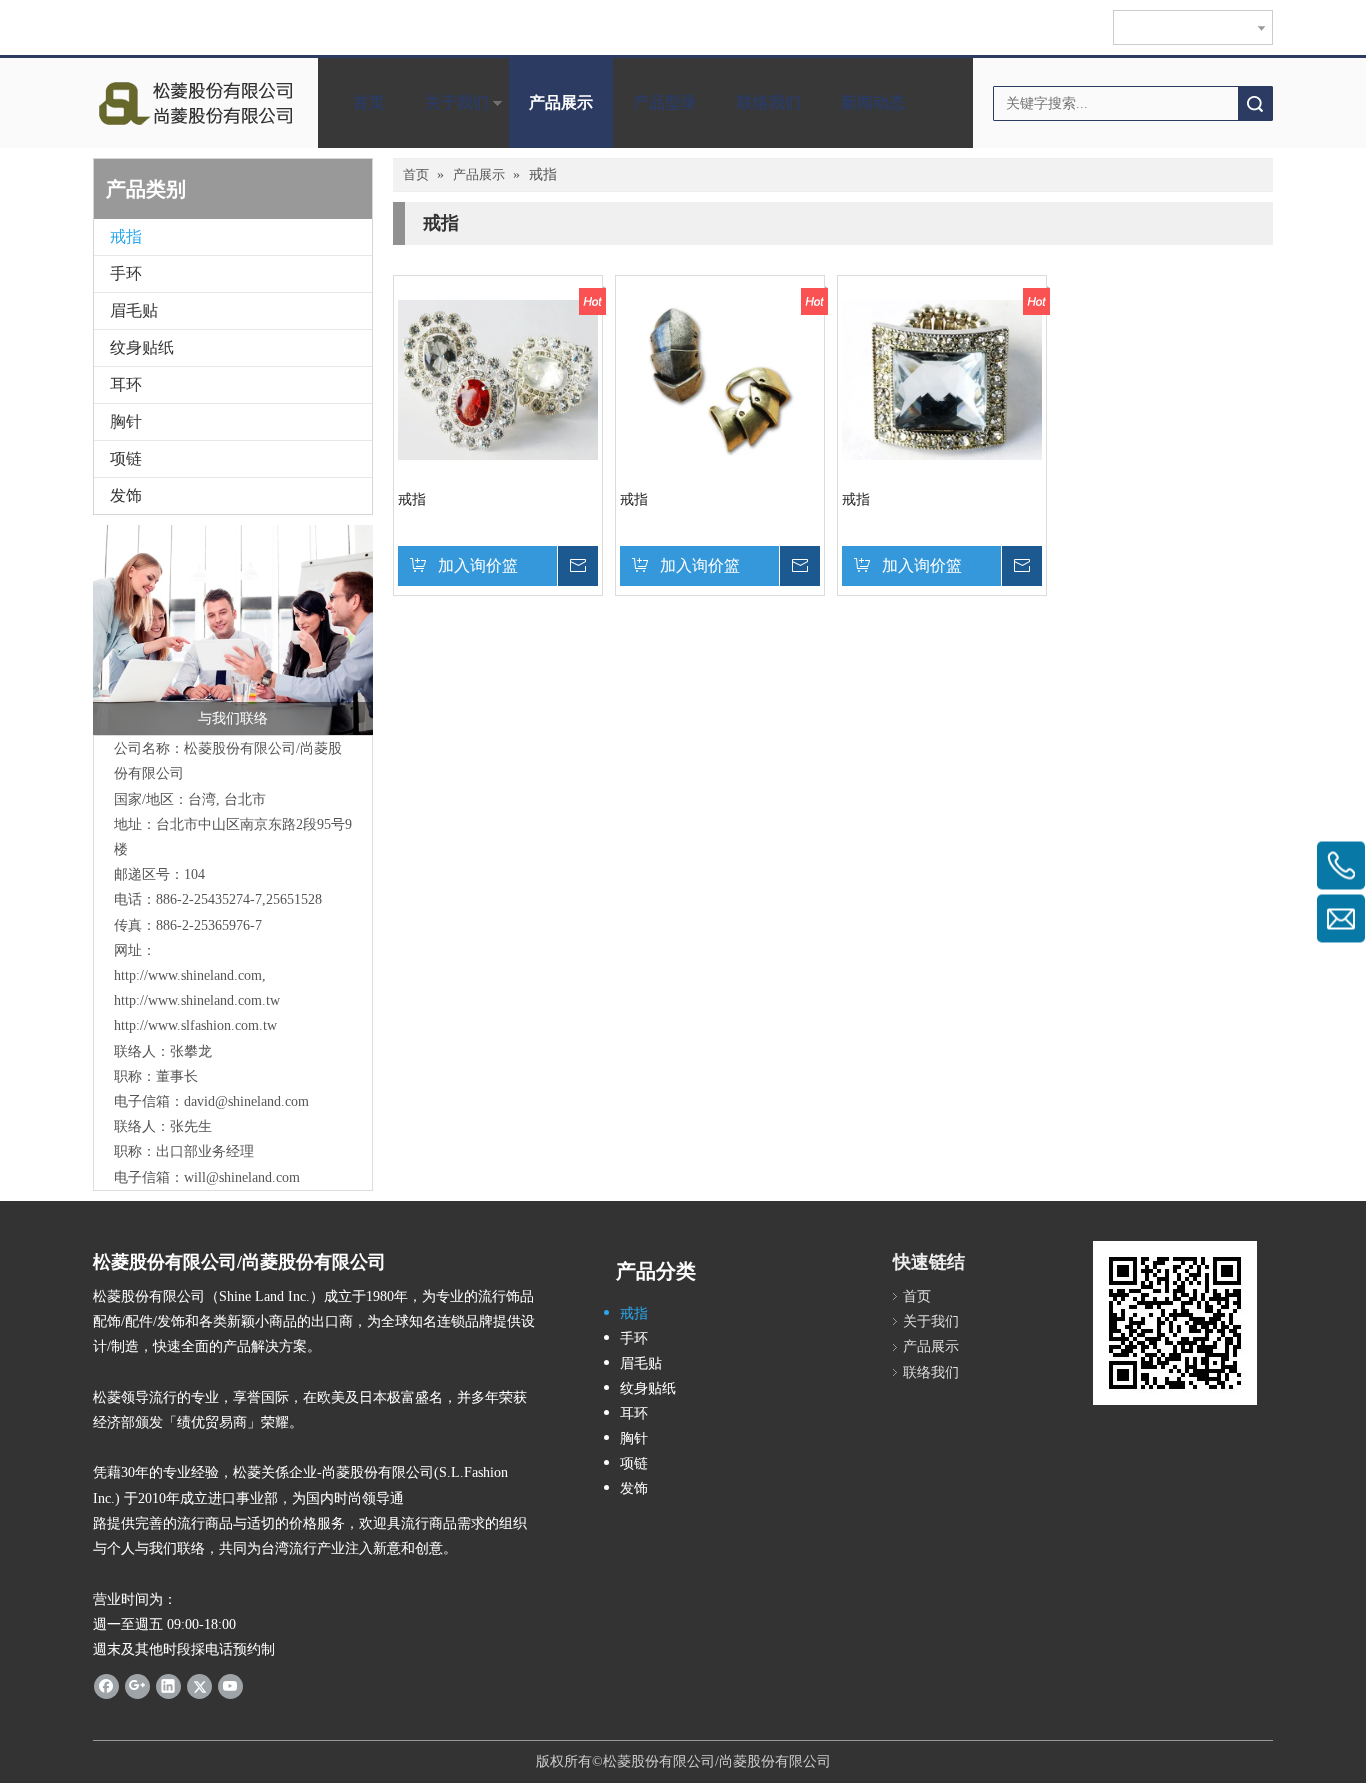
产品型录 (665, 102)
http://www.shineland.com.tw (197, 1000)
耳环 (126, 384)
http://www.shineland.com (188, 975)
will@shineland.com (242, 1177)
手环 (126, 273)
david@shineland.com (246, 1101)
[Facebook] (106, 1686)
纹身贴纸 (142, 347)
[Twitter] (199, 1686)
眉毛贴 (134, 310)
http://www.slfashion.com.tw (195, 1025)
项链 (126, 458)
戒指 (126, 236)
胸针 (126, 421)
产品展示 (561, 102)
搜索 (1255, 103)
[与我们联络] (233, 630)
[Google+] (137, 1686)
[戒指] (498, 379)
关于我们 (457, 102)
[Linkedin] (168, 1686)
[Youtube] (230, 1686)
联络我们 (769, 102)
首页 (369, 102)
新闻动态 (873, 102)
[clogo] (195, 103)
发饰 (126, 495)
